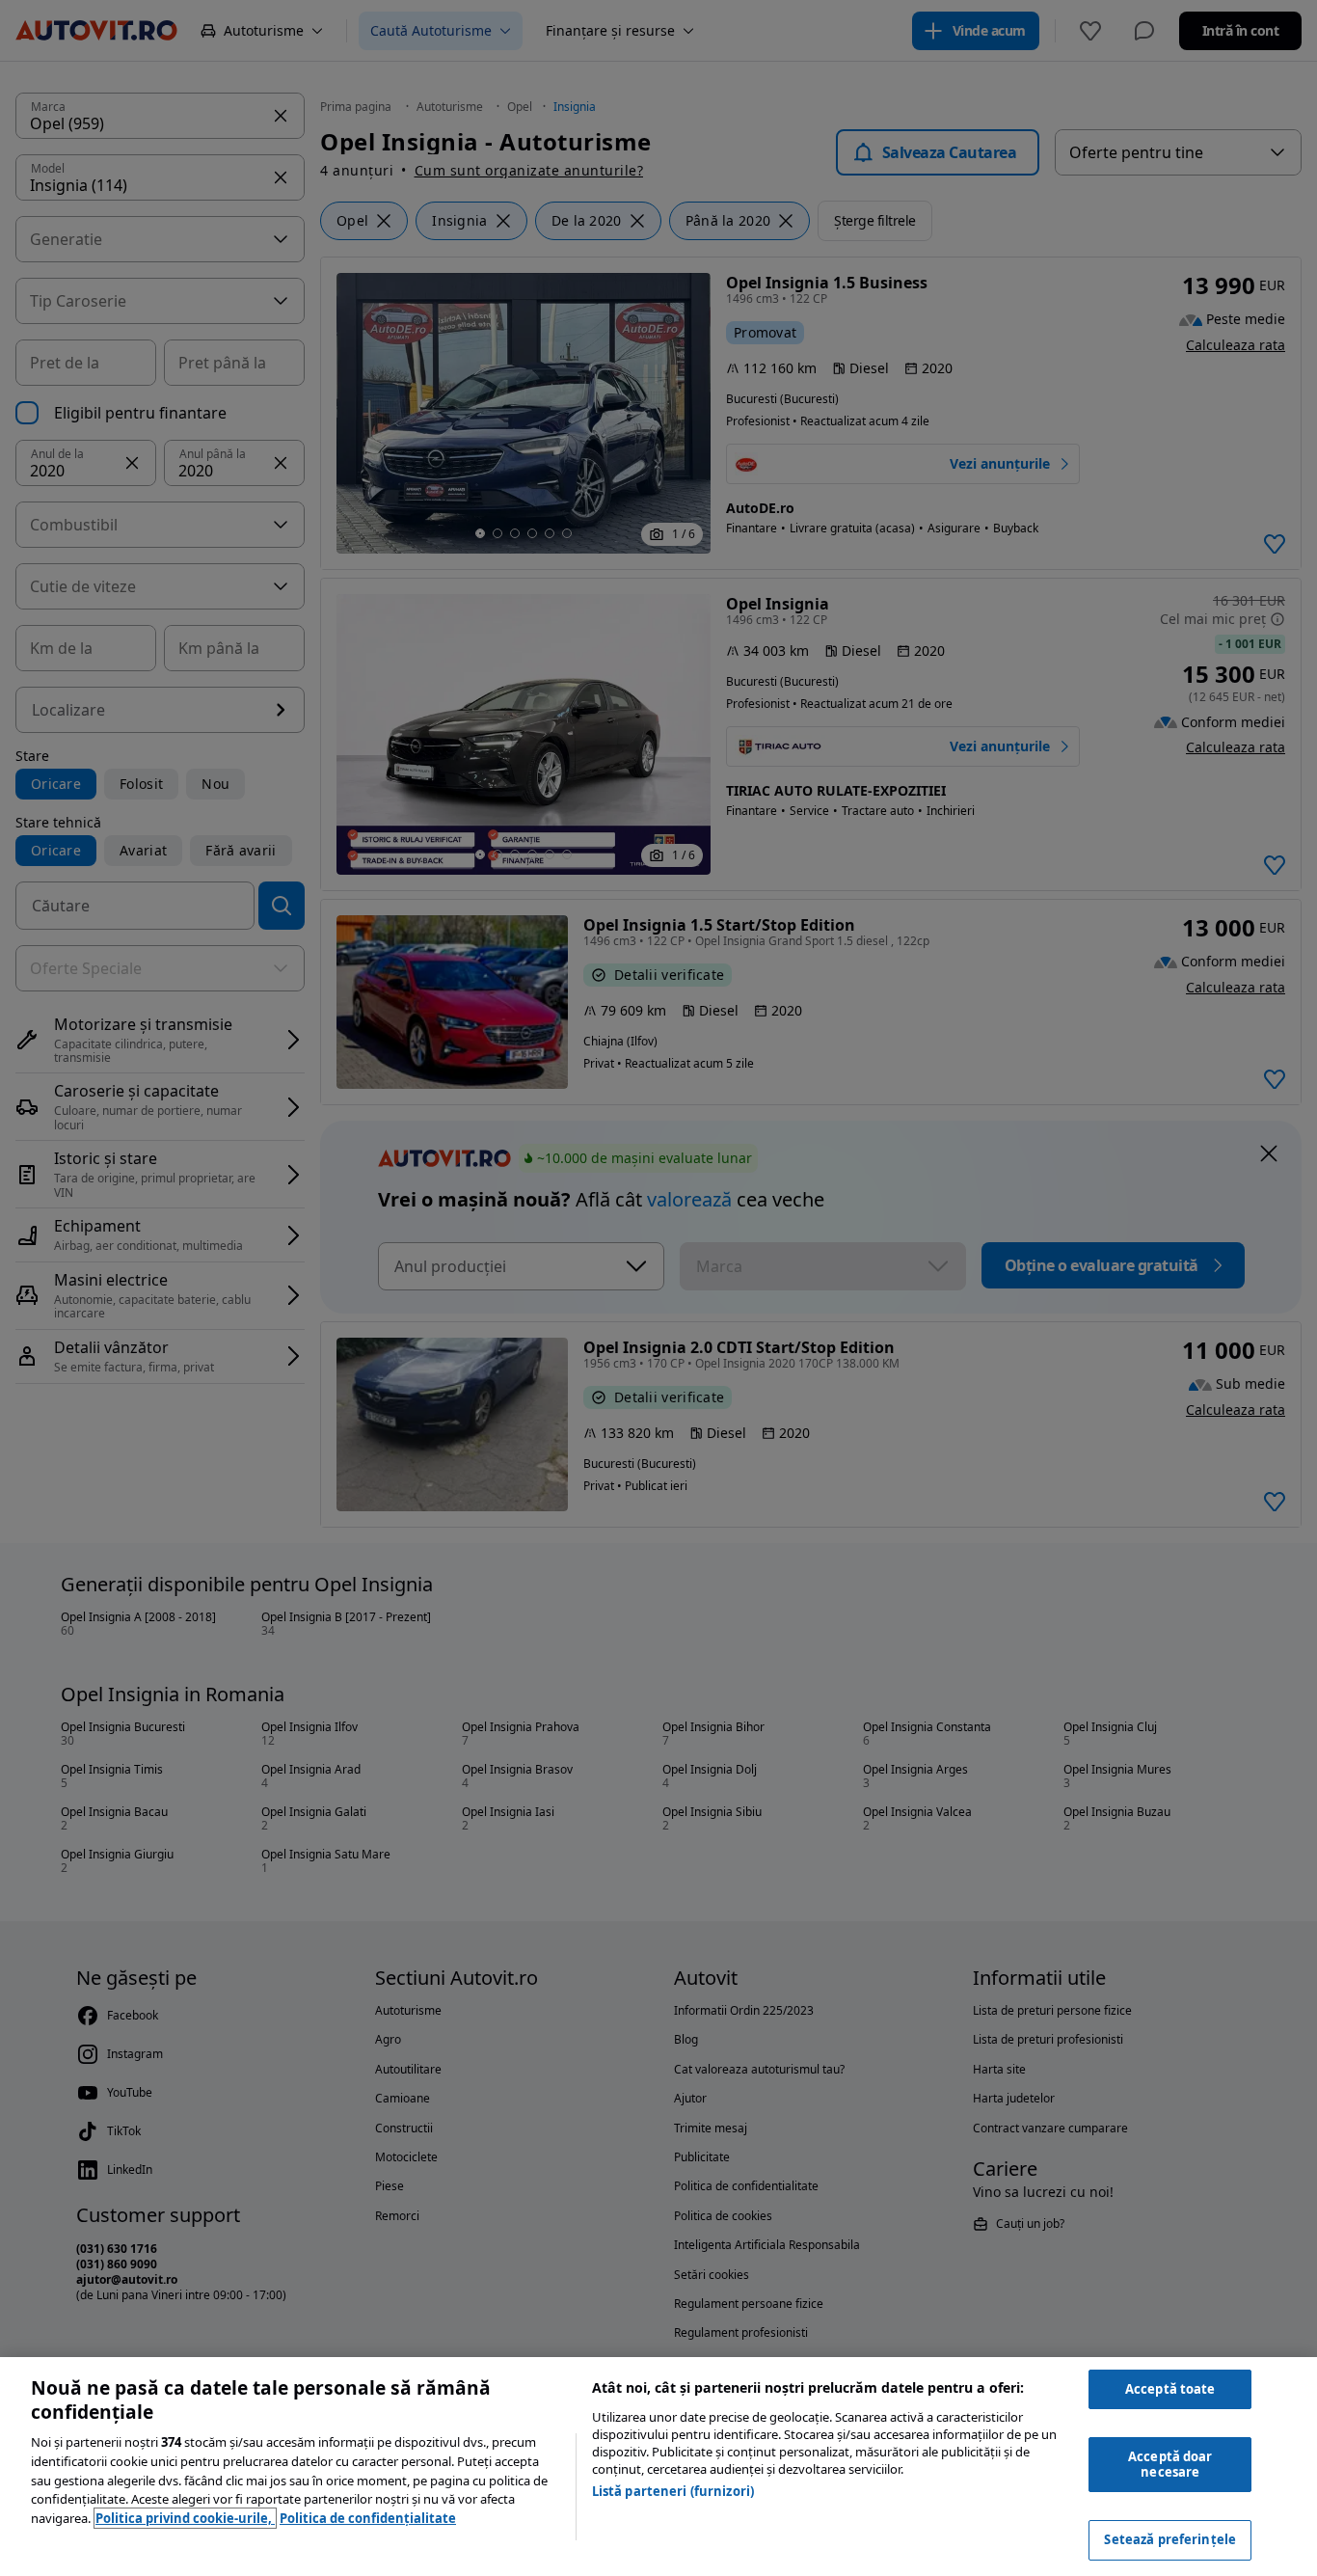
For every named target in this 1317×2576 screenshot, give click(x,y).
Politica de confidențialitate (368, 2518)
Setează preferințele (1170, 2539)
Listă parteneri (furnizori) (673, 2491)
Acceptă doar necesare (1170, 2464)
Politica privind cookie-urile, (185, 2518)
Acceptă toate (1170, 2389)
